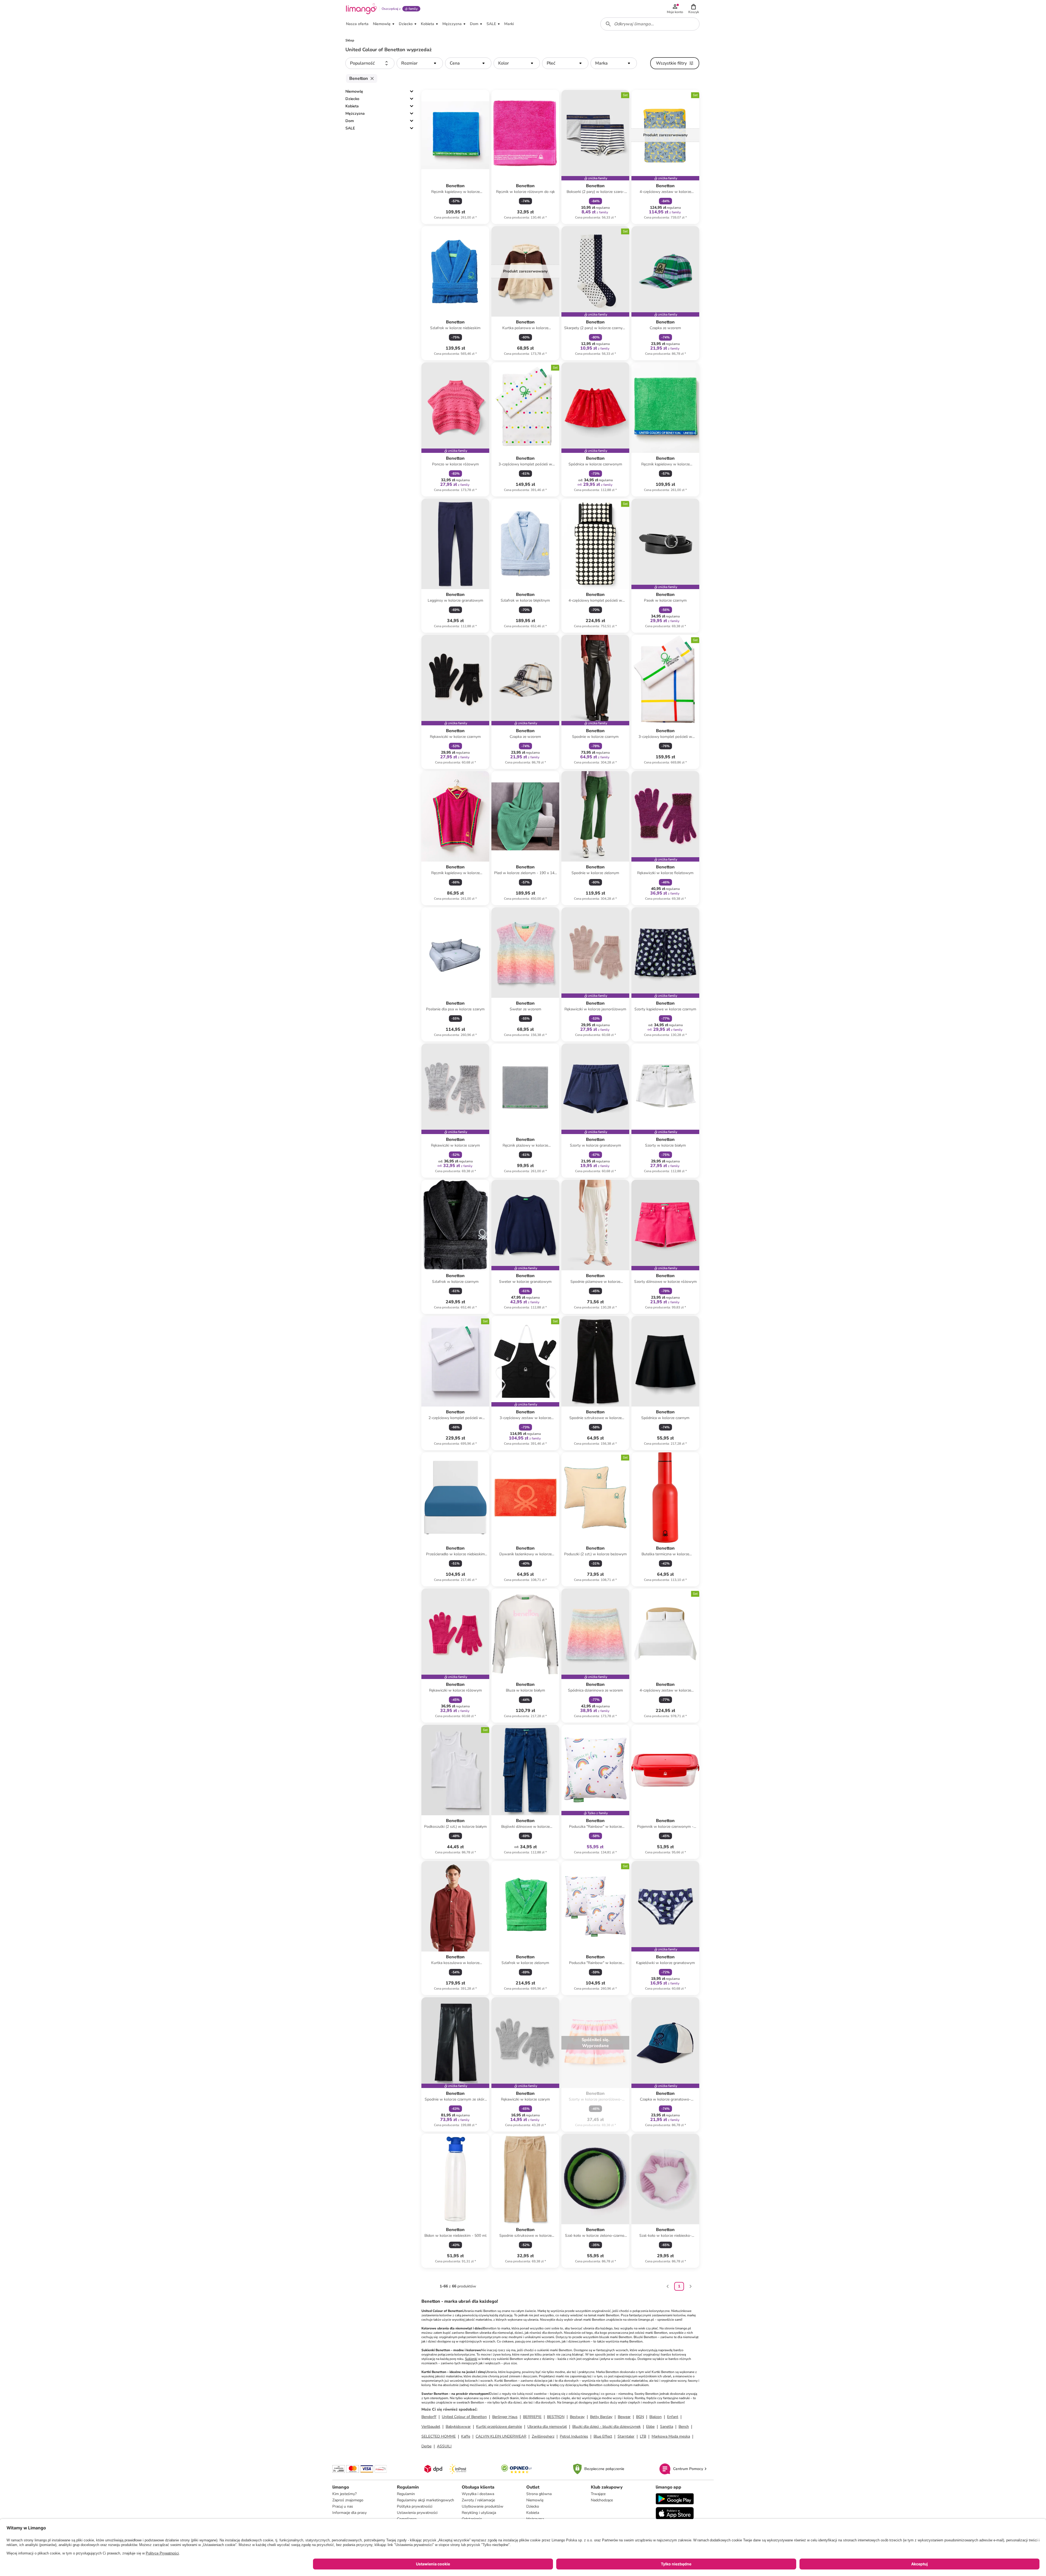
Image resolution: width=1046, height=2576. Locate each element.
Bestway (577, 2417)
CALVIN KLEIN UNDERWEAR (501, 2436)
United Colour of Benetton (464, 2417)
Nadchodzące (602, 2500)
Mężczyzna (355, 113)
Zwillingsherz (543, 2436)
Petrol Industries (574, 2436)
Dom (350, 121)
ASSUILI (444, 2446)
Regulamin (406, 2494)
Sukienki (471, 2359)
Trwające (598, 2494)
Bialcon (656, 2417)
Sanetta (667, 2427)
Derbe (426, 2446)
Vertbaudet (431, 2427)
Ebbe (650, 2427)
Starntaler (626, 2436)
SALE (350, 128)
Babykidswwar (458, 2427)
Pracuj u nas (343, 2506)
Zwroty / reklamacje (478, 2500)
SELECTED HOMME (439, 2436)
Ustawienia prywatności (417, 2513)
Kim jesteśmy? (344, 2494)
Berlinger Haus (505, 2417)
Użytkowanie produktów (483, 2506)
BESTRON (556, 2417)
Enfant (673, 2417)
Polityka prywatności (415, 2506)
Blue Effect (603, 2436)
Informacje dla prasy (349, 2513)
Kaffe (466, 2436)
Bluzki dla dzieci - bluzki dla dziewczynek (606, 2427)
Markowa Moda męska (671, 2436)
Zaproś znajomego (348, 2500)
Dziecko (352, 99)
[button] (694, 9)
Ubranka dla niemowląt (547, 2427)
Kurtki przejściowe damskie (499, 2427)
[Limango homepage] (361, 9)
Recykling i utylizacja (479, 2513)
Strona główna (539, 2494)
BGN (640, 2417)
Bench (684, 2427)
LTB (643, 2436)
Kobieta (352, 106)
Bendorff (429, 2417)
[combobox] (650, 24)
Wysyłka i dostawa (478, 2494)
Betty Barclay (601, 2417)
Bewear (624, 2417)
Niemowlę (354, 91)
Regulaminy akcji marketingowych (425, 2500)
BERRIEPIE (532, 2417)
